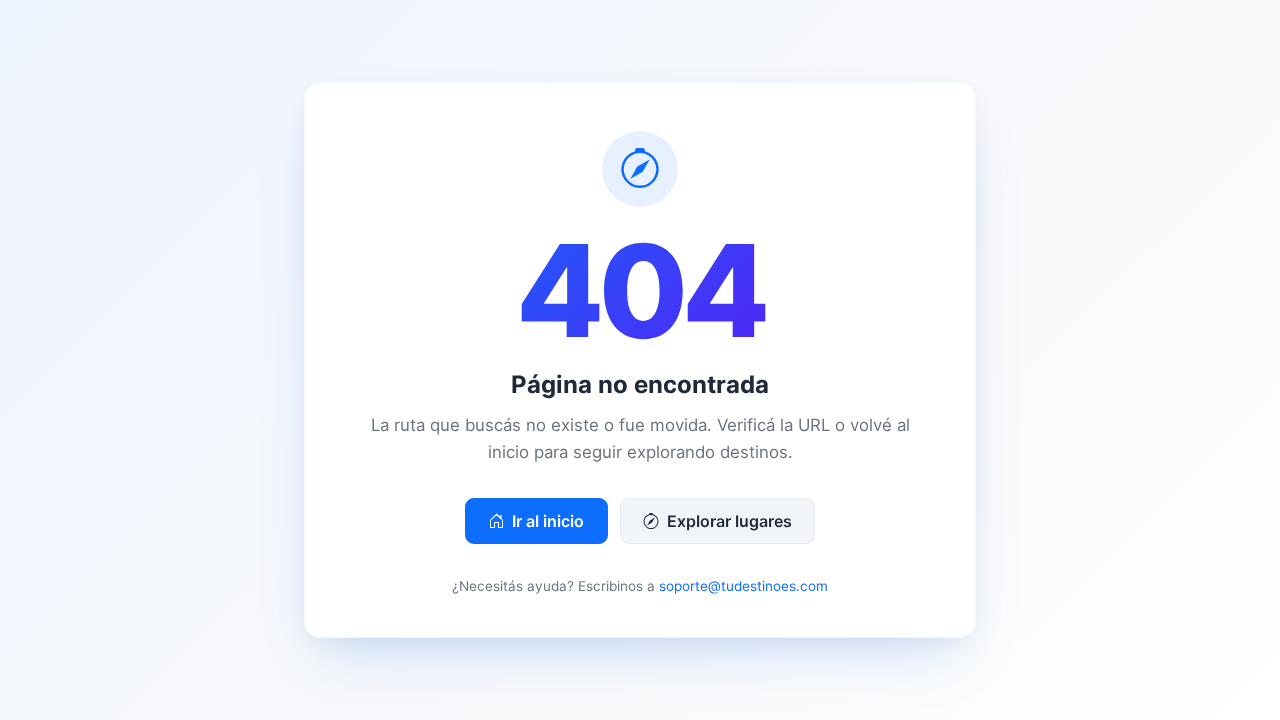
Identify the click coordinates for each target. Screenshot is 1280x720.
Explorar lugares (727, 521)
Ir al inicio (546, 521)
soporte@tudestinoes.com (743, 586)
